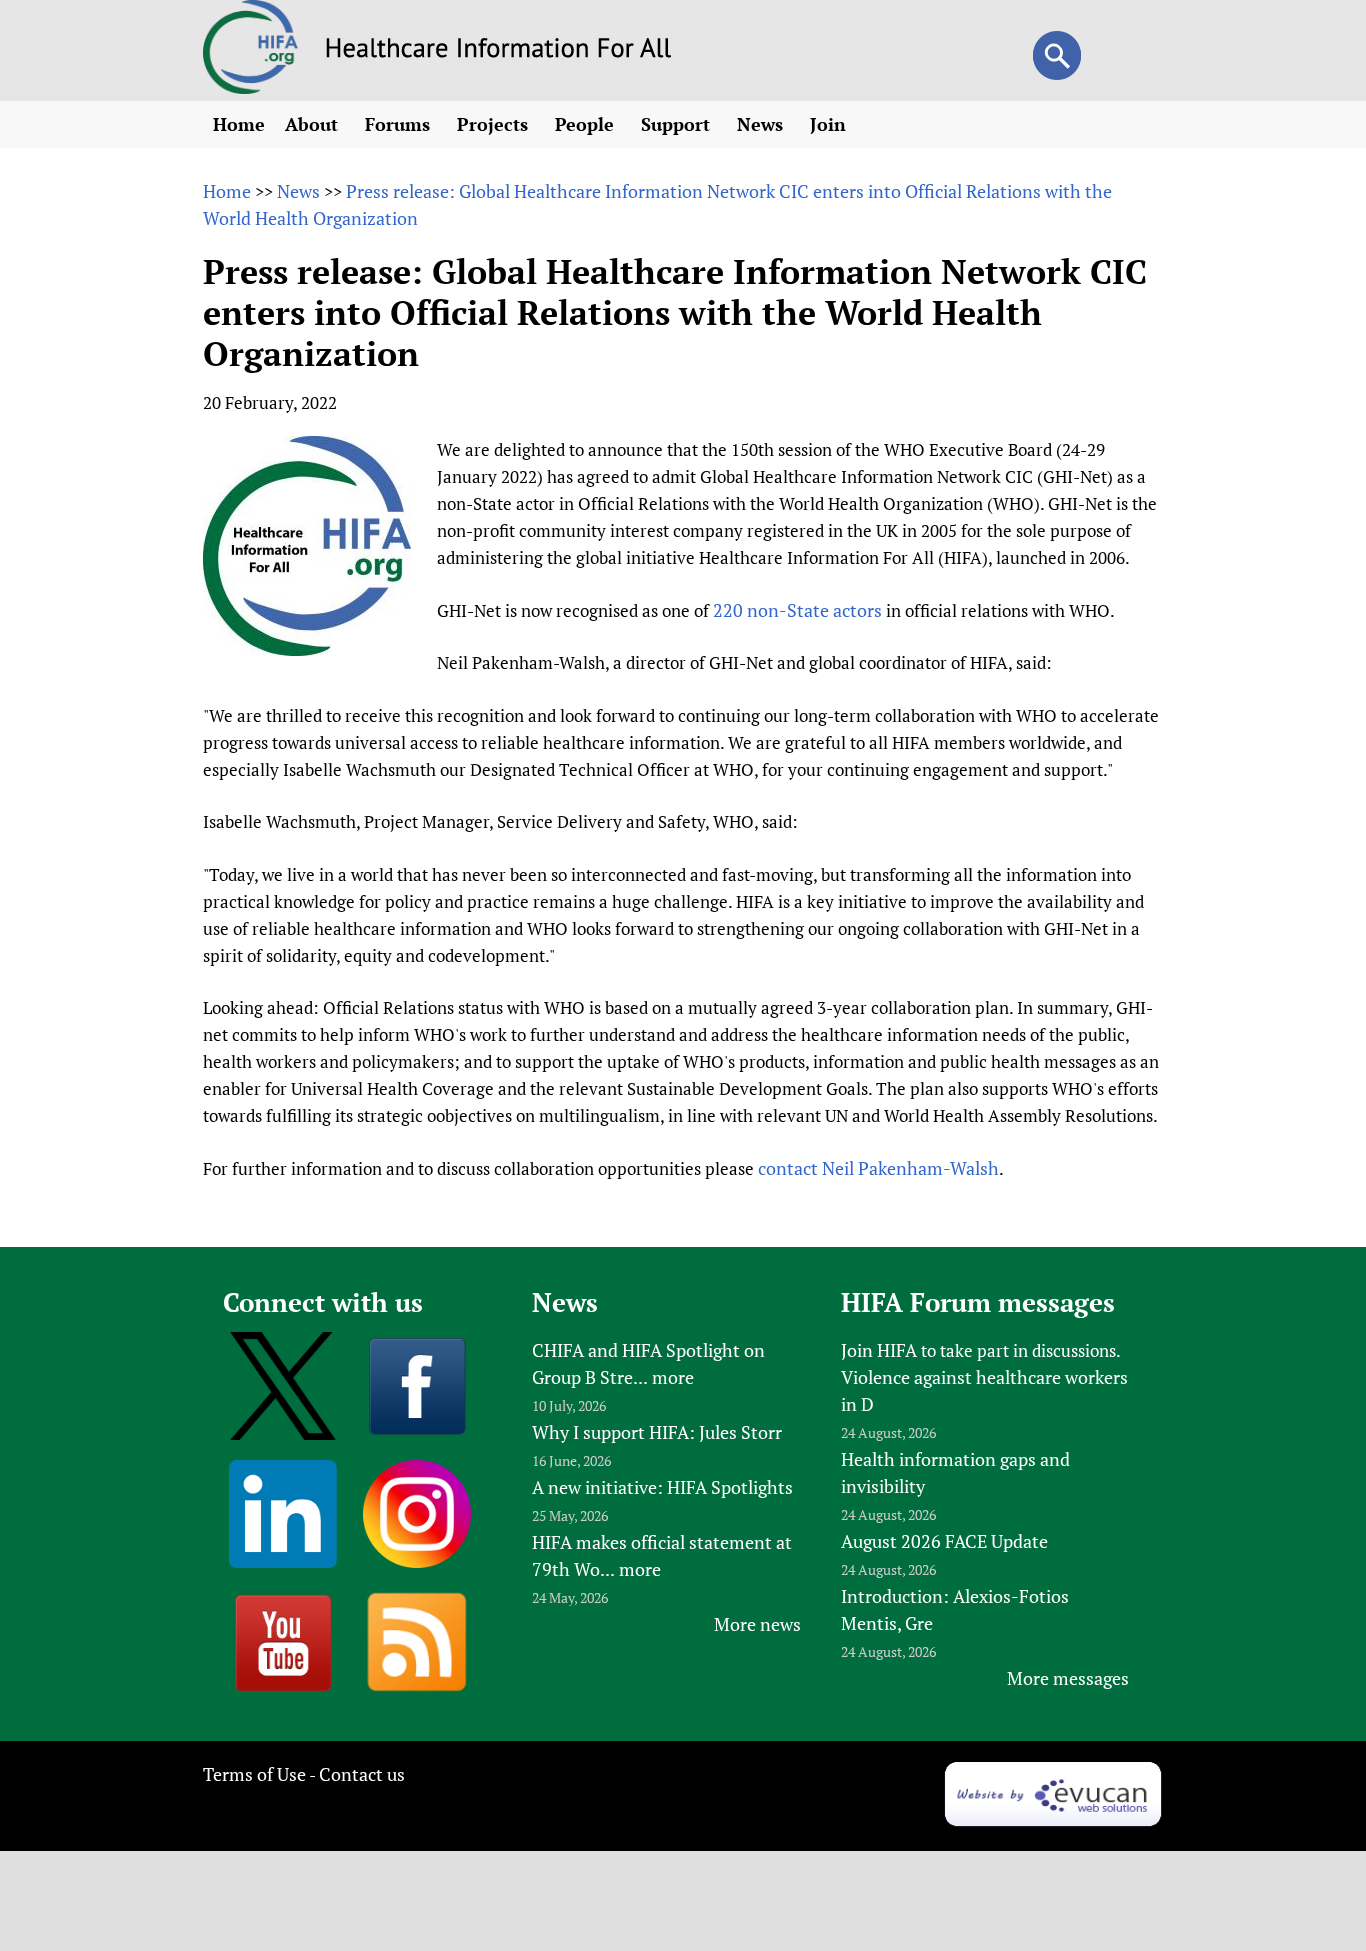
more (673, 1377)
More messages (1068, 1678)
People (587, 124)
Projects (495, 124)
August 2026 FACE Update (944, 1541)
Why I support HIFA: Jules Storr (657, 1432)
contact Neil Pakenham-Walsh (878, 1168)
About (314, 124)
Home (239, 124)
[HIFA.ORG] (251, 87)
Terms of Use (254, 1774)
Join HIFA (879, 1350)
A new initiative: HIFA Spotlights (662, 1487)
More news (757, 1624)
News (762, 124)
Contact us (362, 1774)
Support (678, 124)
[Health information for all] (498, 51)
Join (830, 124)
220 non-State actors (797, 610)
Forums (400, 124)
